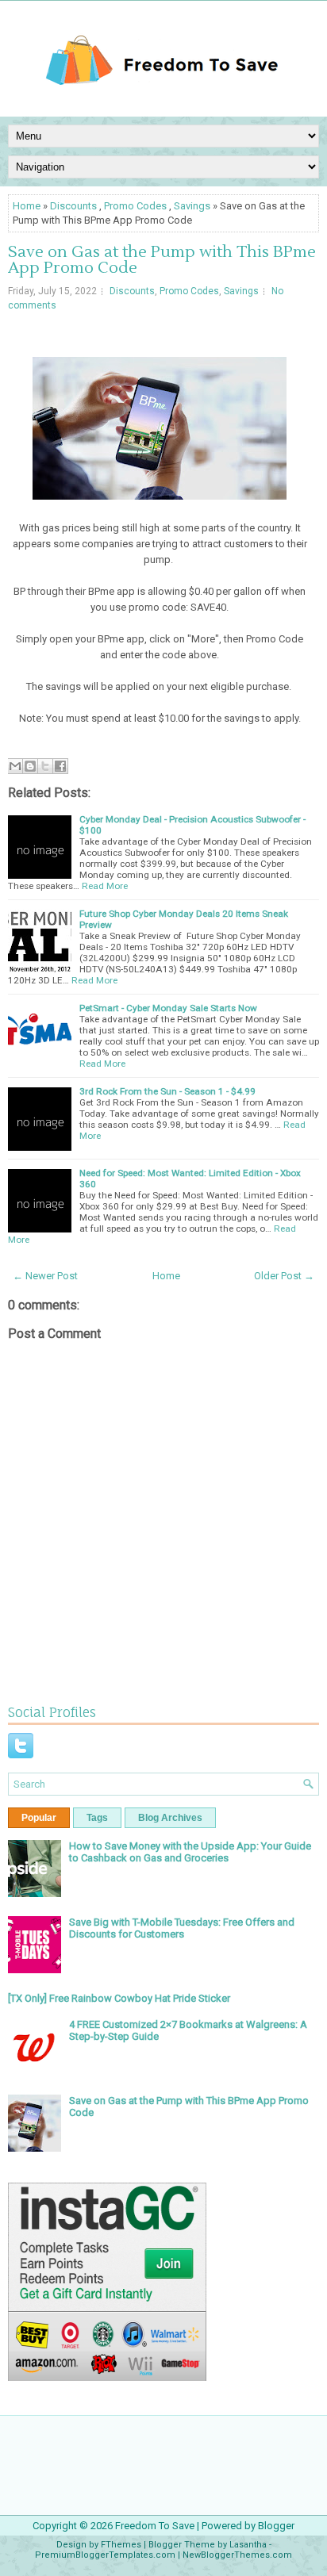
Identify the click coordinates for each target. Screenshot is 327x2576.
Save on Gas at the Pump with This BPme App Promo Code (162, 260)
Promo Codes (135, 206)
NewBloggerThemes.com (237, 2555)
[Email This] (15, 766)
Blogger (276, 2526)
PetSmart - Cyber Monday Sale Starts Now (168, 1008)
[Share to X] (45, 766)
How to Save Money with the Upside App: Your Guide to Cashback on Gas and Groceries (190, 1852)
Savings (192, 206)
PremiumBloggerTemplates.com (105, 2555)
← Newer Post (45, 1276)
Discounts (73, 206)
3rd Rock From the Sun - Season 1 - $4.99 (167, 1091)
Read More (105, 886)
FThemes (121, 2545)
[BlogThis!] (30, 766)
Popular (39, 1818)
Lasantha (248, 2545)
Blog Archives (170, 1818)
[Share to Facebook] (60, 766)
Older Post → (284, 1276)
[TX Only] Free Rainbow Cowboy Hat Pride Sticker (119, 1998)
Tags (97, 1818)
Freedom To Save (155, 2526)
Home (27, 206)
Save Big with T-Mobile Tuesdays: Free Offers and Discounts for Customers (182, 1928)
